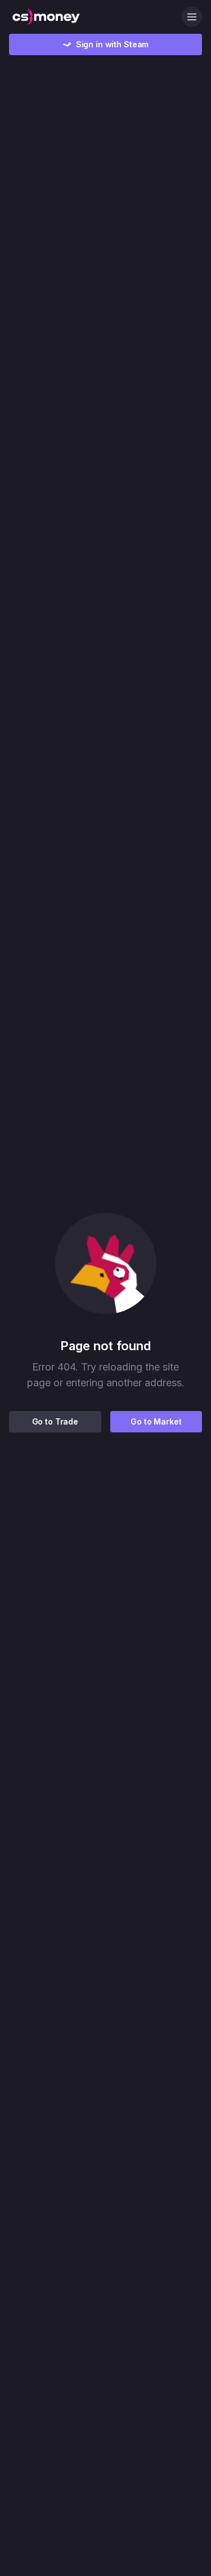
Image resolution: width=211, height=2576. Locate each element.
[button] (106, 1264)
